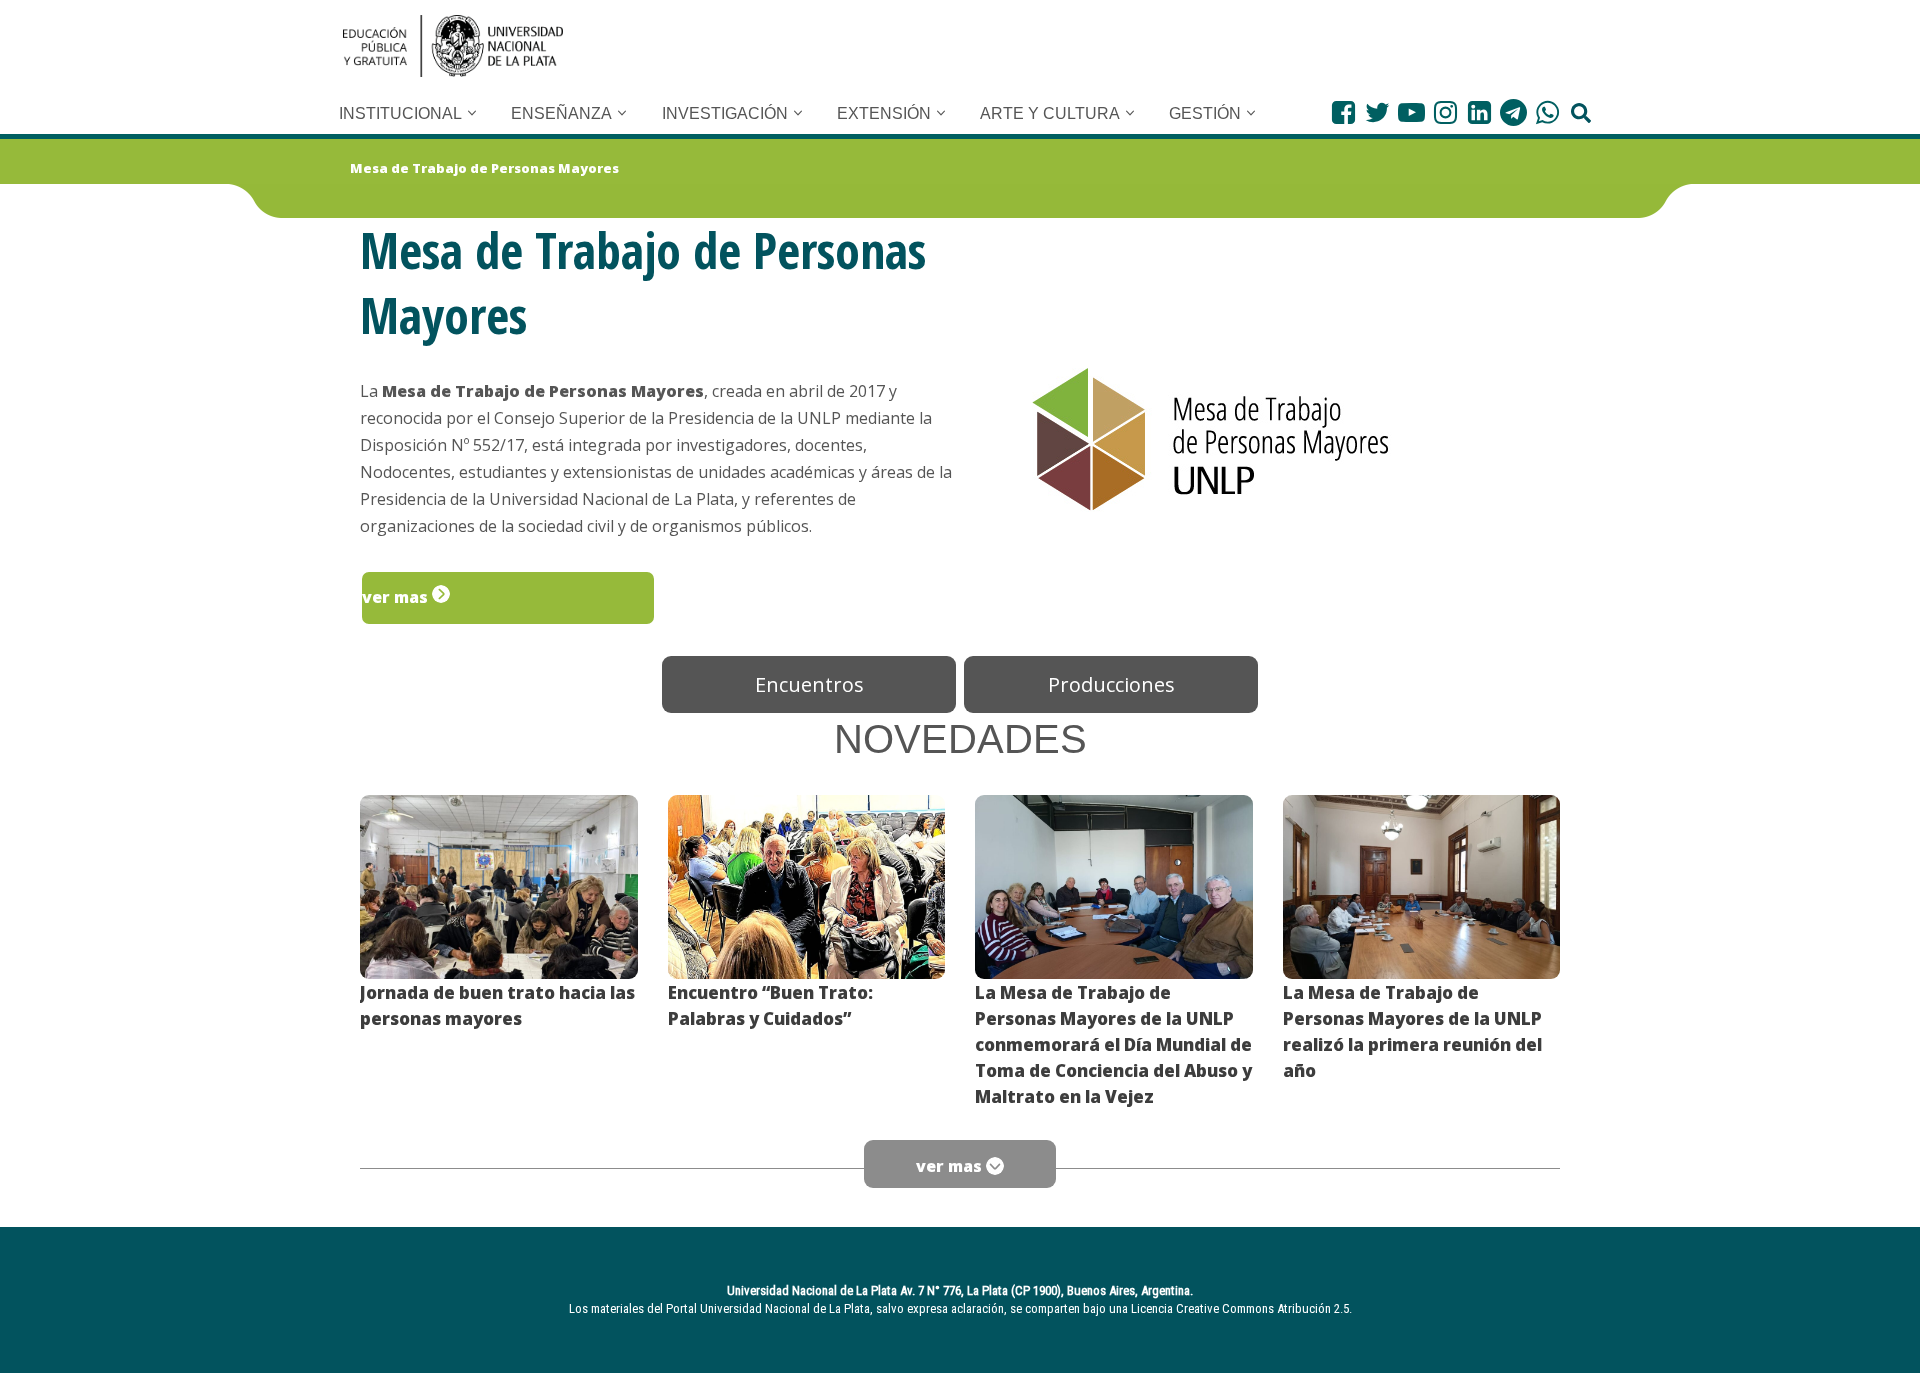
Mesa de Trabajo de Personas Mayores (484, 168)
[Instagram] (1445, 112)
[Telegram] (1513, 112)
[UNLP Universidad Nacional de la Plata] (453, 46)
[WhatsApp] (1547, 112)
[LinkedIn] (1479, 112)
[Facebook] (1343, 112)
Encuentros (809, 684)
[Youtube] (1411, 112)
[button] (472, 113)
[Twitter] (1377, 112)
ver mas (397, 597)
